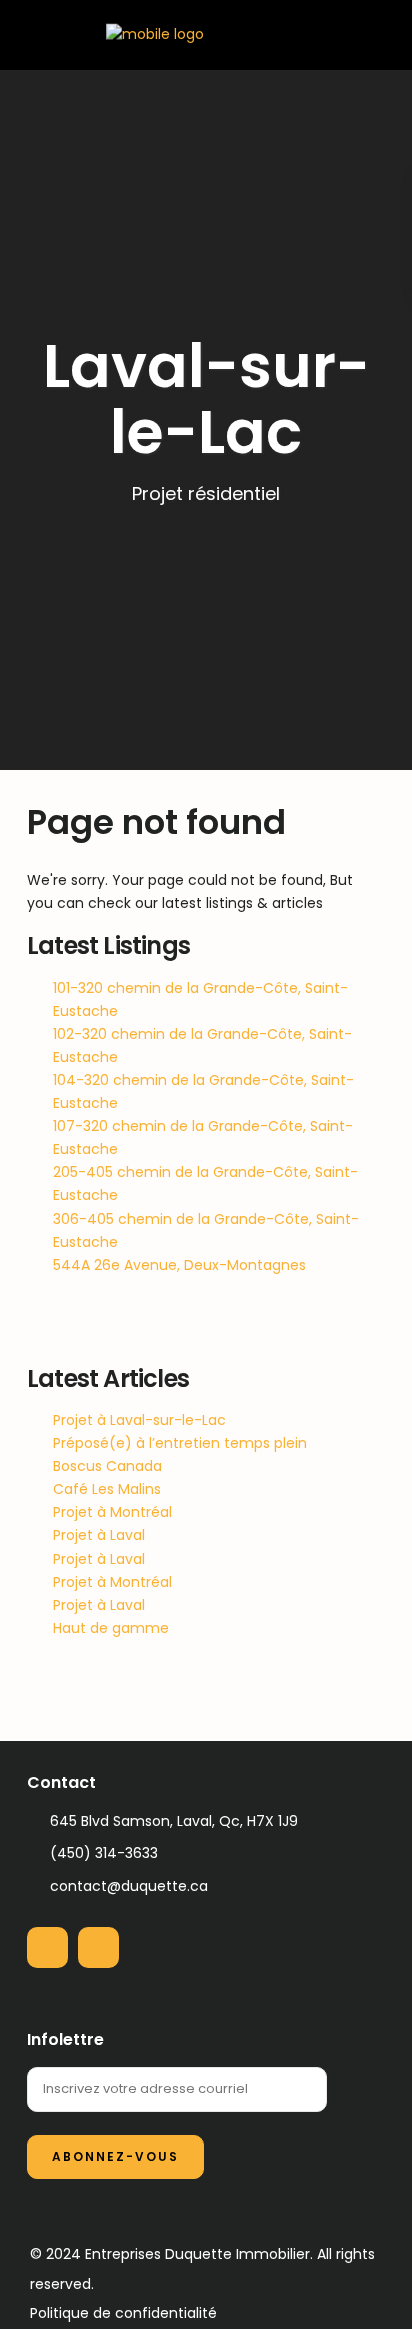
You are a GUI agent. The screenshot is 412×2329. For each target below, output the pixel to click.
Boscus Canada (107, 1466)
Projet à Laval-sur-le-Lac (139, 1420)
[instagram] (98, 1947)
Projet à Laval (99, 1535)
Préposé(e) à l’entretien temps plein (180, 1443)
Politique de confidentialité (123, 2313)
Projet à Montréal (112, 1512)
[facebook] (47, 1947)
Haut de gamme (111, 1628)
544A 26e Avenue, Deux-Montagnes (179, 1265)
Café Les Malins (107, 1489)
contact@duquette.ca (129, 1886)
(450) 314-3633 (104, 1853)
